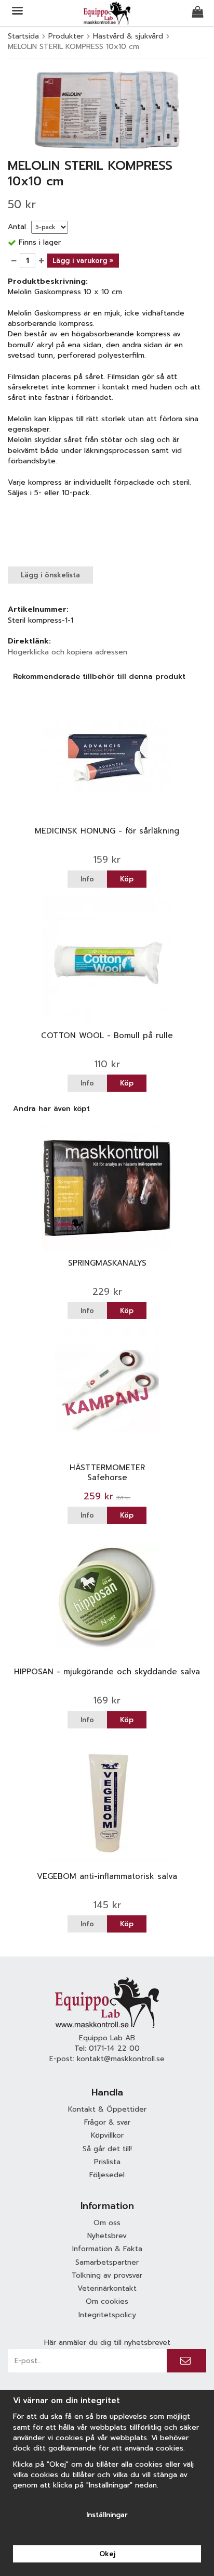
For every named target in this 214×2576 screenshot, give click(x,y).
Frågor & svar (107, 2122)
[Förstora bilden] (107, 109)
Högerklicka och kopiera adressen (68, 652)
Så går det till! (107, 2149)
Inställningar (107, 2515)
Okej (107, 2554)
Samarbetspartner (107, 2262)
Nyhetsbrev (107, 2236)
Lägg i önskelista (50, 575)
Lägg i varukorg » (83, 261)
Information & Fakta (107, 2249)
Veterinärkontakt (107, 2288)
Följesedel (107, 2175)
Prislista (107, 2162)
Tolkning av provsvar (107, 2275)
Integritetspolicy (107, 2315)
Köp (127, 879)
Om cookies (107, 2301)
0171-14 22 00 (114, 2048)
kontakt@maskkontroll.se (121, 2059)
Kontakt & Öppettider (107, 2109)
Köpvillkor (107, 2135)
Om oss (107, 2223)
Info (87, 879)
